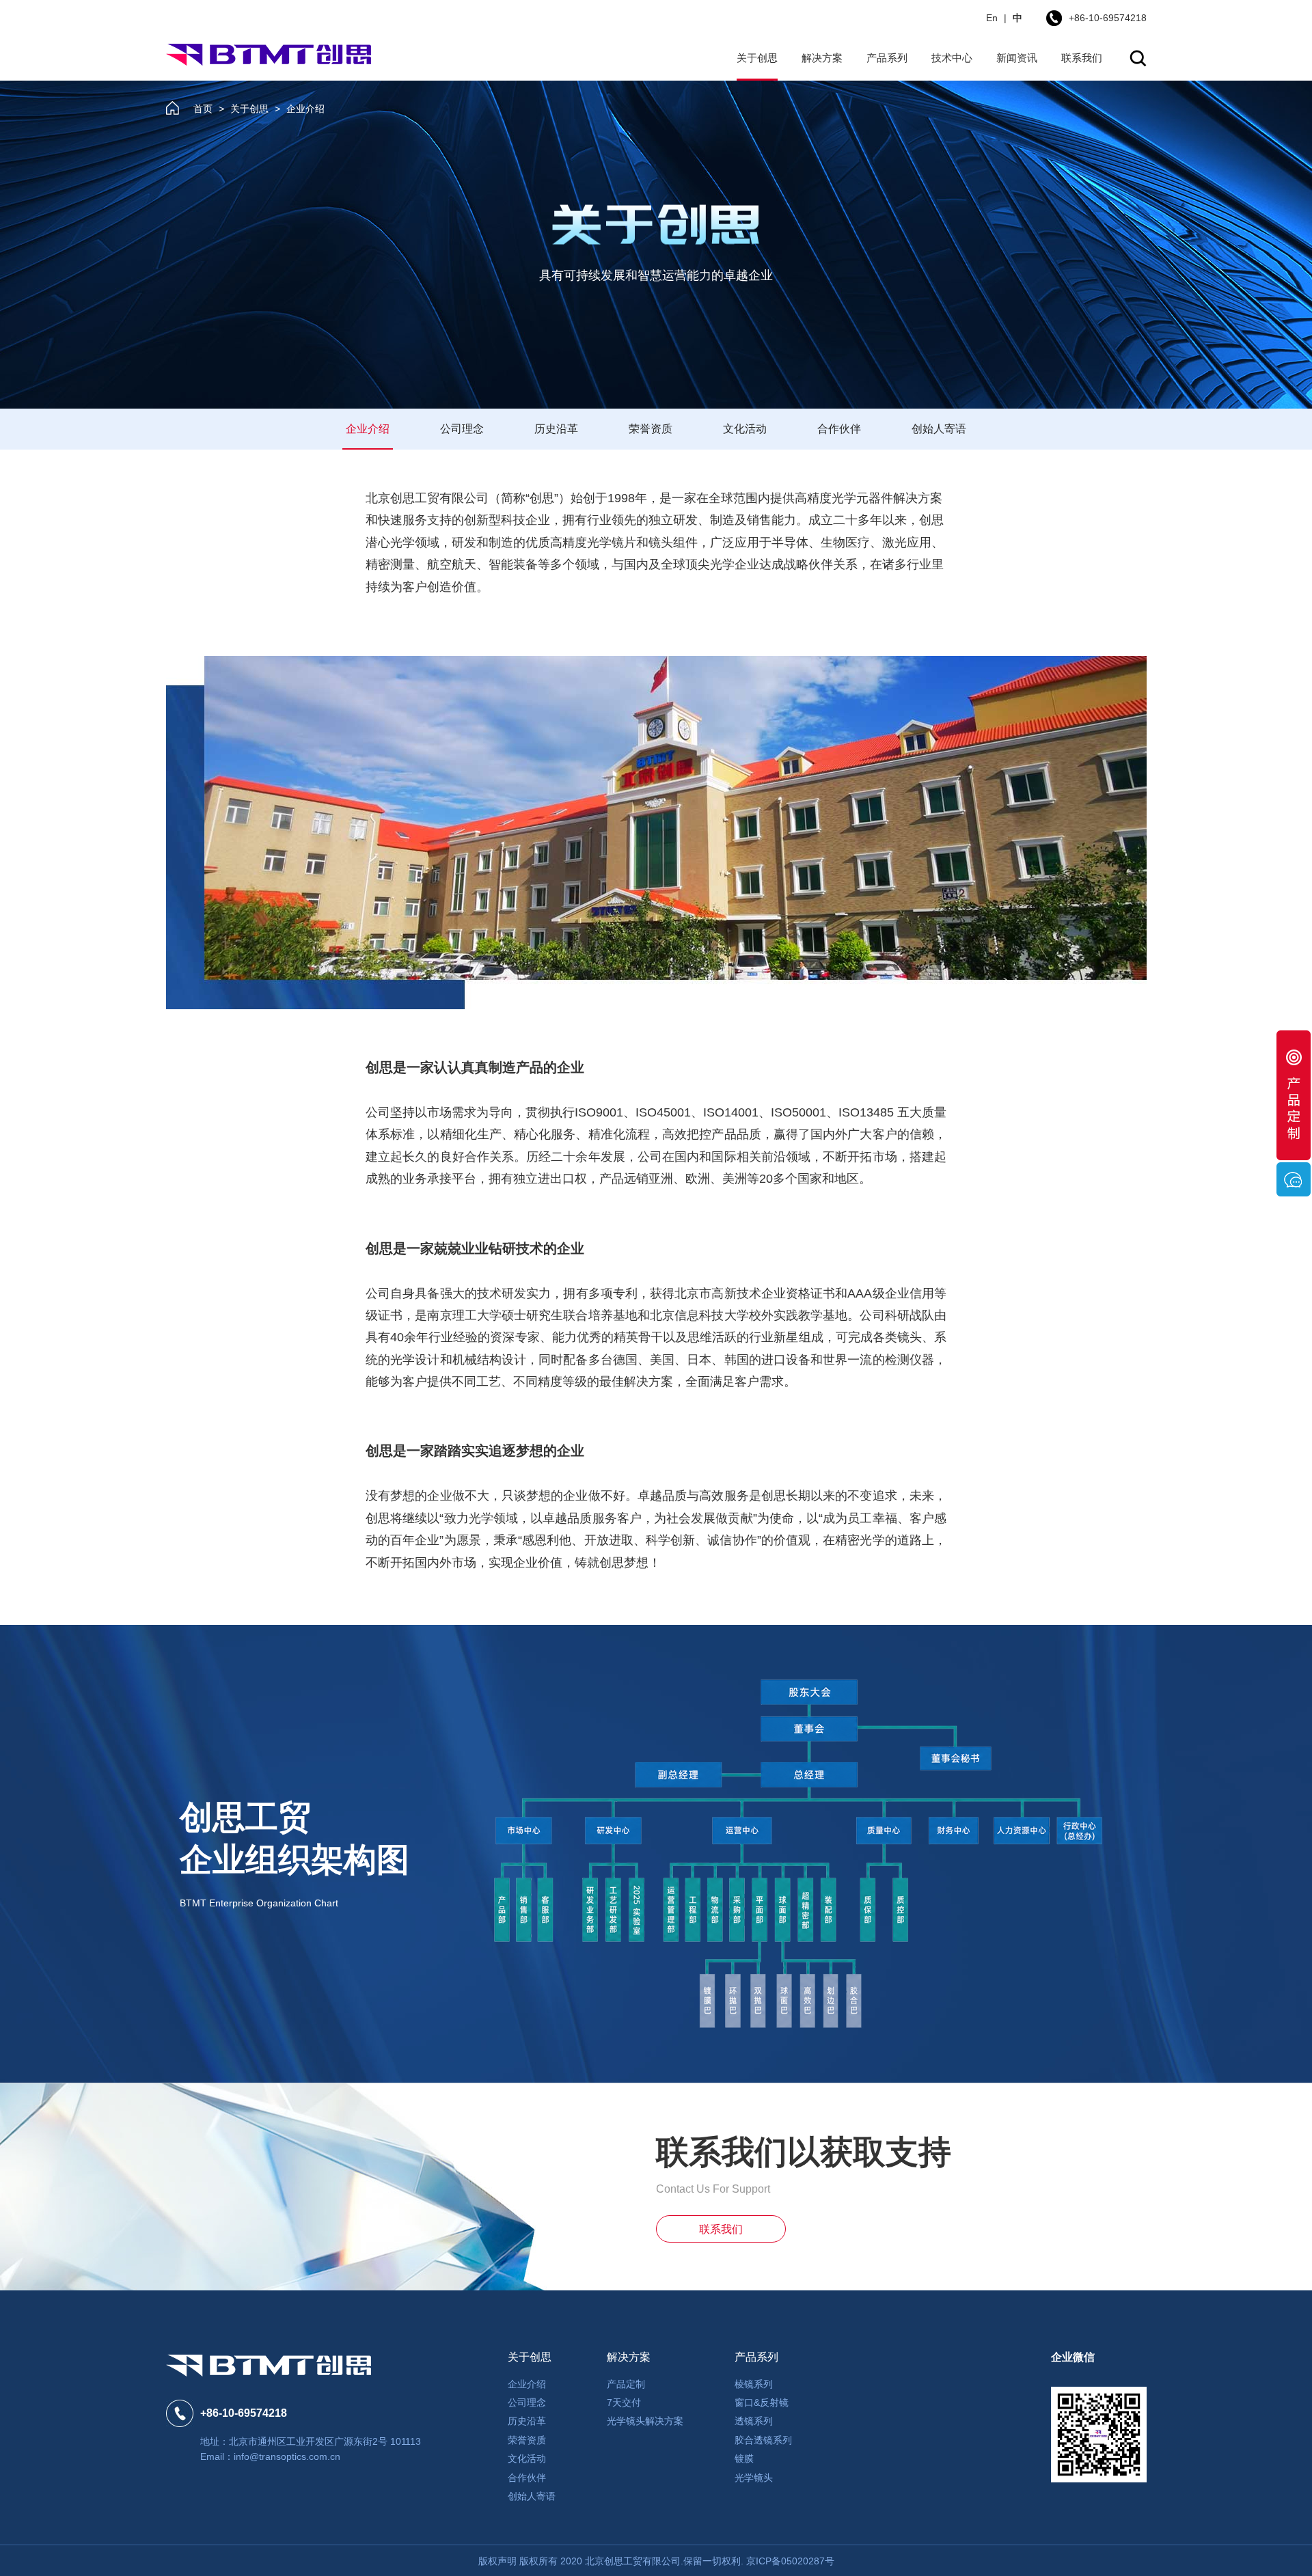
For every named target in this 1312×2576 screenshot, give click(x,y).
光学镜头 (754, 2478)
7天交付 (624, 2402)
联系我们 (1082, 58)
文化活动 (745, 429)
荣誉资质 (651, 429)
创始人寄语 (939, 429)
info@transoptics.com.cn (287, 2456)
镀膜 (744, 2458)
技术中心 (952, 58)
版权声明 (497, 2561)
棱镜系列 (754, 2384)
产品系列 (887, 58)
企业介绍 (368, 429)
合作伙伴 (839, 429)
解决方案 (822, 58)
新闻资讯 (1017, 58)
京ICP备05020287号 (790, 2561)
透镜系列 (754, 2421)
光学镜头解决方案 (645, 2421)
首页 (203, 109)
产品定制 (626, 2384)
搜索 (1138, 58)
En (992, 18)
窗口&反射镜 (762, 2402)
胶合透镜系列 (763, 2440)
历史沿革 (556, 429)
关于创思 (757, 58)
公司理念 (462, 429)
